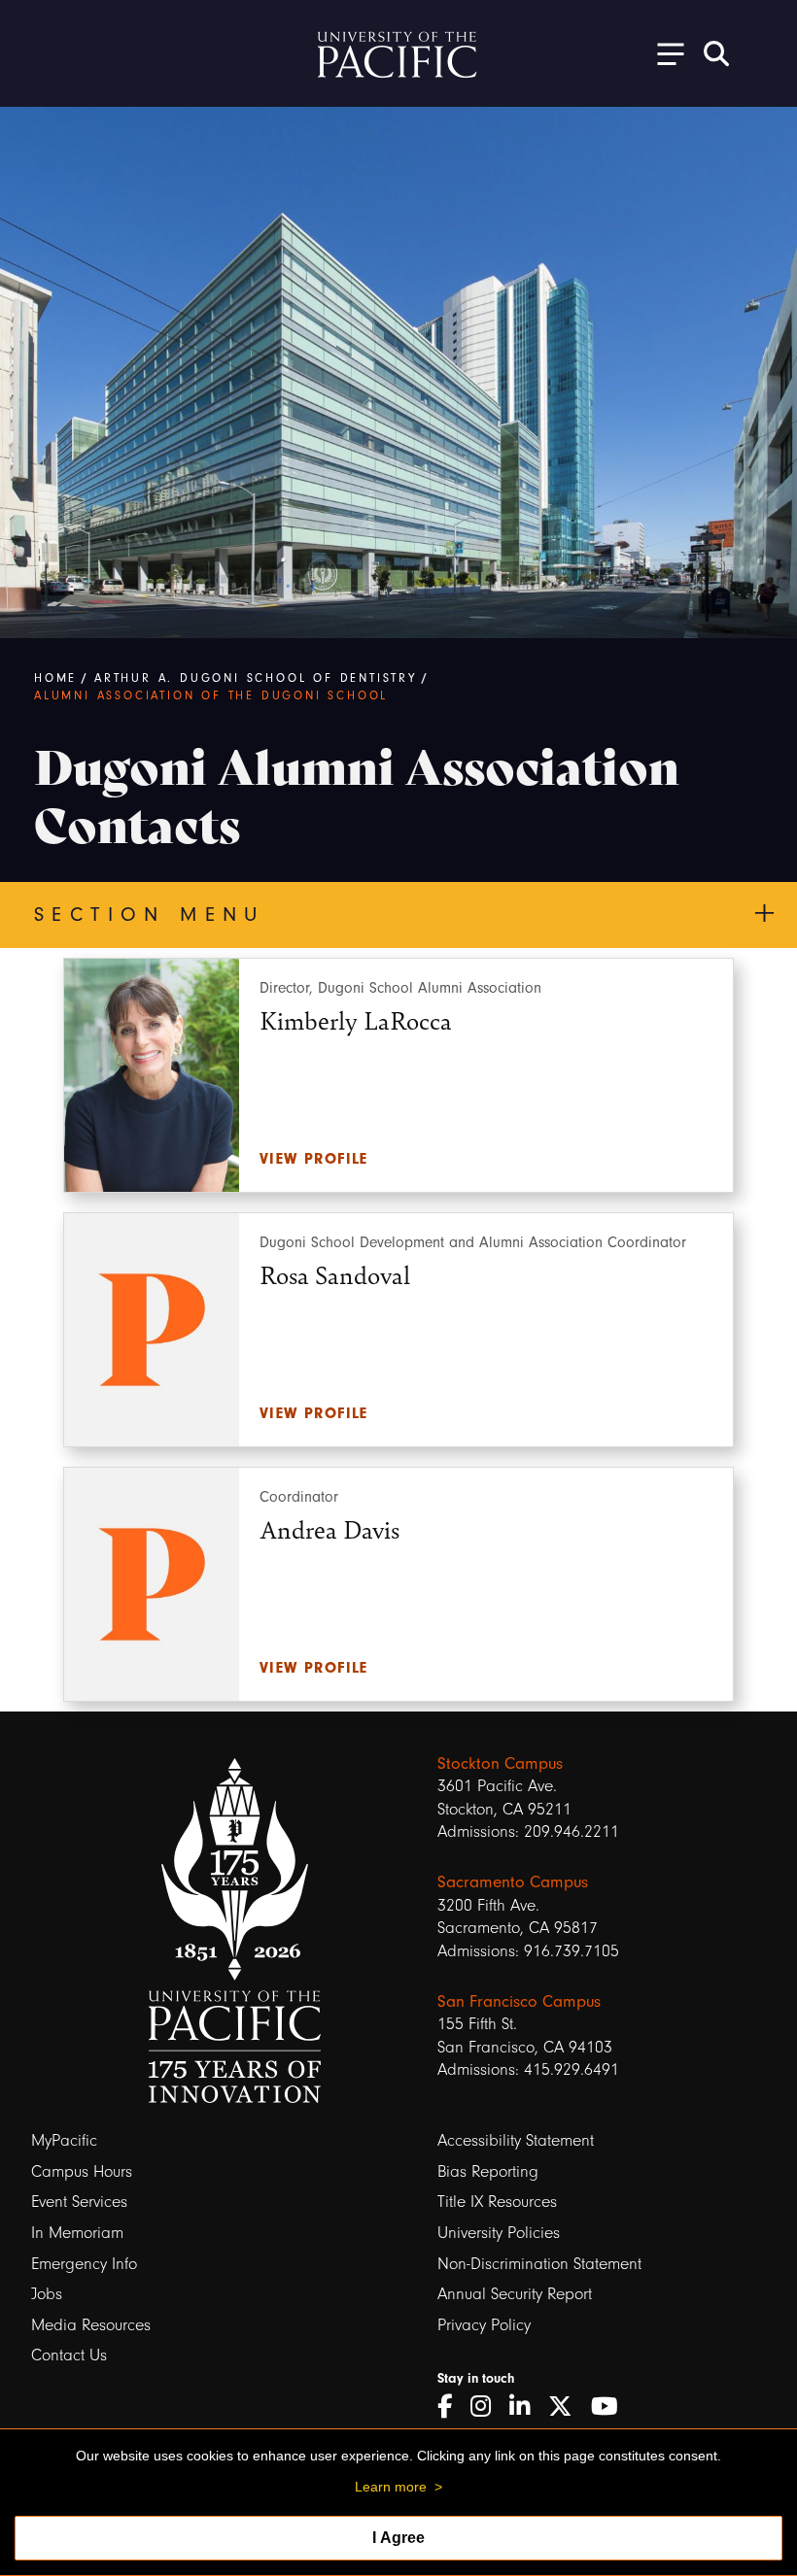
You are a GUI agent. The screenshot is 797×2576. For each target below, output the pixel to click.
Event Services (79, 2202)
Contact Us (69, 2355)
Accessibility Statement (516, 2140)
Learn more (391, 2487)
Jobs (47, 2294)
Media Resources (91, 2325)
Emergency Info (84, 2264)
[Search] (716, 53)
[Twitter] (567, 2407)
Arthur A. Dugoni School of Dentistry (256, 678)
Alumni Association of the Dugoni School (211, 695)
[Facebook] (451, 2407)
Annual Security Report (515, 2294)
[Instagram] (487, 2407)
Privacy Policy (484, 2325)
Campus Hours (82, 2171)
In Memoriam (77, 2233)
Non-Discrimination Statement (539, 2264)
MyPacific (64, 2140)
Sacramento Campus (513, 1882)
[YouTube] (611, 2407)
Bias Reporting (488, 2171)
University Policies (499, 2233)
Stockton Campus (500, 1763)
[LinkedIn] (526, 2407)
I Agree (398, 2538)
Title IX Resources (497, 2202)
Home (55, 678)
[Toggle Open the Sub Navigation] (664, 53)
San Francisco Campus (519, 2001)
